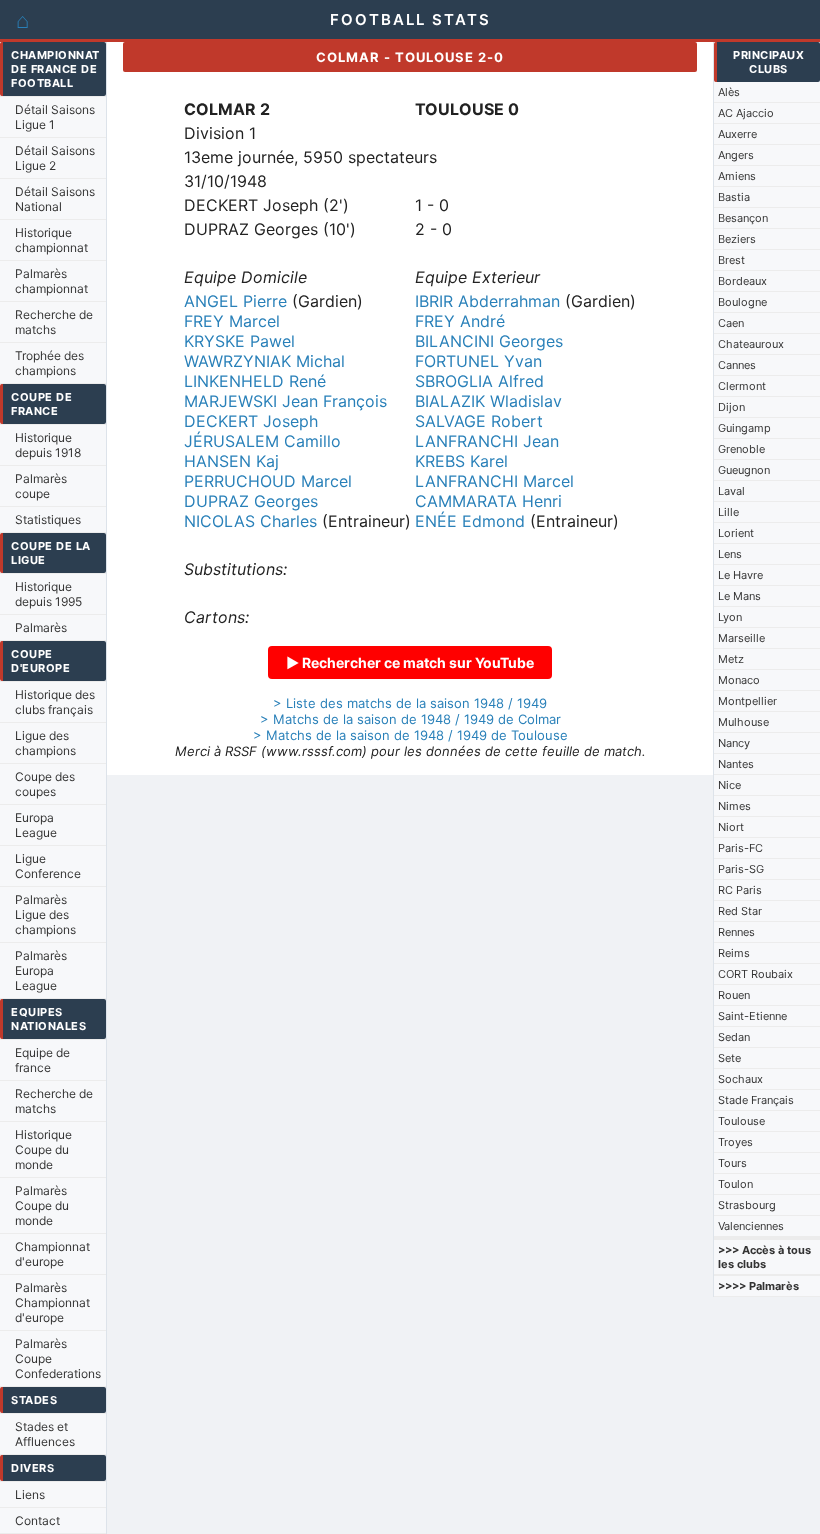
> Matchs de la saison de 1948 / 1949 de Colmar (410, 719)
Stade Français (756, 1100)
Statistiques (48, 519)
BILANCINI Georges (489, 341)
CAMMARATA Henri (488, 501)
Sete (729, 1058)
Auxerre (737, 134)
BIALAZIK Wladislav (488, 401)
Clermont (742, 386)
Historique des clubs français (55, 702)
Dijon (731, 407)
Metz (731, 659)
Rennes (736, 932)
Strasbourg (747, 1205)
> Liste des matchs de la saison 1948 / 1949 (410, 703)
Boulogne (742, 302)
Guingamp (744, 428)
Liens (30, 1494)
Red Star (740, 911)
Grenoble (741, 449)
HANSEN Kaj (231, 461)
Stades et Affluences (45, 1434)
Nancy (734, 743)
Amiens (737, 176)
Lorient (736, 533)
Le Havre (740, 575)
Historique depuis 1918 (48, 445)
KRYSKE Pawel (239, 341)
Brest (731, 260)
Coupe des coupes (45, 784)
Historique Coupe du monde (43, 1149)
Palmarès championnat (51, 281)
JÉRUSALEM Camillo (262, 441)
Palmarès (41, 627)
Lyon (730, 617)
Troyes (735, 1142)
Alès (729, 92)
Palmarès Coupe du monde (42, 1205)
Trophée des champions (49, 363)
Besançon (743, 218)
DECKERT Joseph (251, 421)
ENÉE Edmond (470, 521)
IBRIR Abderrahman (487, 301)
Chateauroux (751, 344)
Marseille (741, 638)
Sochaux (740, 1079)
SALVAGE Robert (479, 421)
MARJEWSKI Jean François (285, 401)
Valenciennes (751, 1226)
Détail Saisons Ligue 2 (55, 158)
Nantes (736, 764)
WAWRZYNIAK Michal (264, 361)
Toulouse (741, 1121)
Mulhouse (743, 722)
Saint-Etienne (752, 1016)
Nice (729, 785)
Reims (734, 953)
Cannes (737, 365)
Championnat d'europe (52, 1254)
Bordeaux (742, 281)
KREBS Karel (461, 461)
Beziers (737, 239)
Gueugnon (744, 470)
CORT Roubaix (755, 974)
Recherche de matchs (54, 322)
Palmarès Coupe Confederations (58, 1358)
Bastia (734, 197)
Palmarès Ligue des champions (45, 914)
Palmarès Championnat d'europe (52, 1302)
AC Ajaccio (746, 113)
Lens (730, 554)
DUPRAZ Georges (251, 501)
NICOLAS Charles (250, 521)
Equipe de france (42, 1060)
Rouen (734, 995)
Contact (37, 1520)
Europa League (36, 825)
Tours (732, 1163)
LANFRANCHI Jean (487, 441)
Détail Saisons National (55, 199)
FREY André (460, 321)
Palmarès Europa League (41, 970)
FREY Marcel (232, 321)
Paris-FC (740, 848)
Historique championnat (51, 240)
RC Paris (740, 890)
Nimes (734, 806)
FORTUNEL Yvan (478, 361)
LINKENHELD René (255, 381)
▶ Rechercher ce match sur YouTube (410, 662)
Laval (731, 491)
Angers (736, 155)
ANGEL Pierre (235, 301)
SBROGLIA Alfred (479, 381)
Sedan (734, 1037)
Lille (728, 512)
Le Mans (739, 596)
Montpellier (747, 701)
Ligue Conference (48, 866)
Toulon (735, 1184)
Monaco (739, 680)
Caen (731, 323)
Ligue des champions (45, 743)
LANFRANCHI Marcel (494, 481)
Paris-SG (741, 869)
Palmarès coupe (41, 486)
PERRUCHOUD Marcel (268, 481)
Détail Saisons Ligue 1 (55, 117)
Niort (731, 827)
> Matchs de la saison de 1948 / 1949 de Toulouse (410, 735)
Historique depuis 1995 (48, 594)
